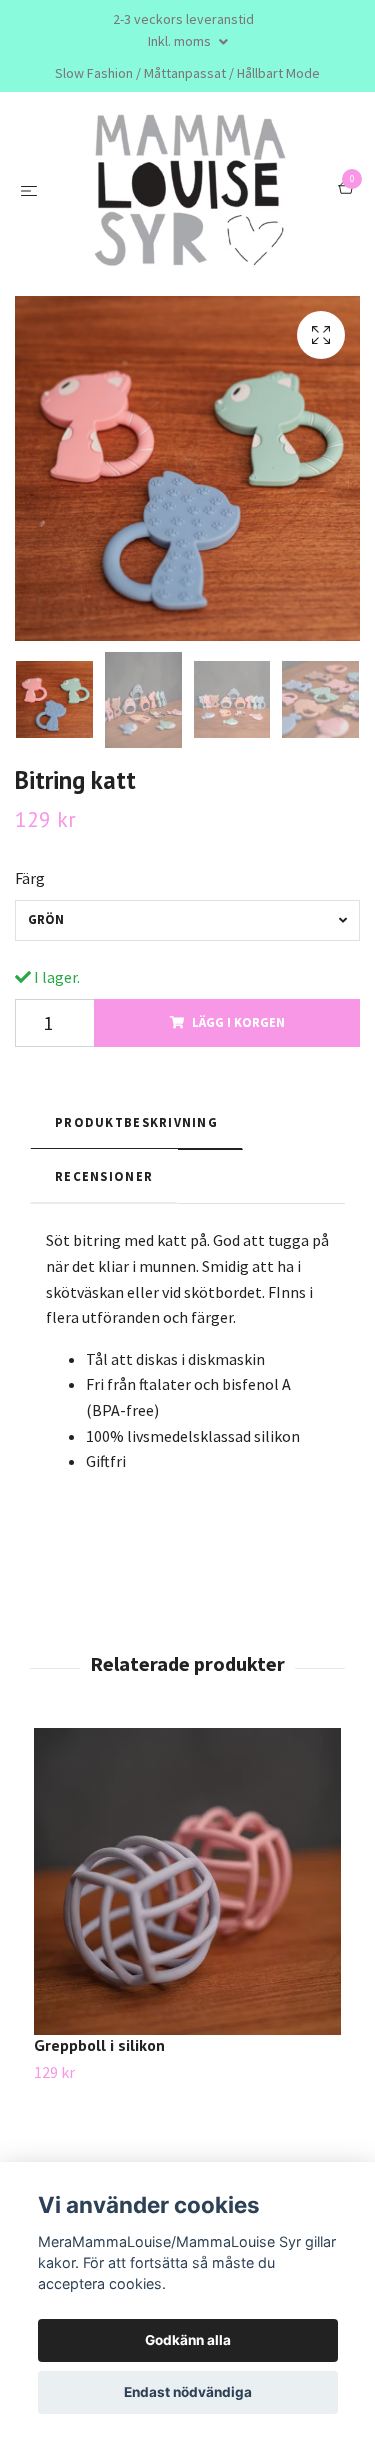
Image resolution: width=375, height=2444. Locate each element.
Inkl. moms (181, 41)
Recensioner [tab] (104, 1339)
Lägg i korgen (238, 1185)
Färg (30, 1041)
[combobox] (187, 1083)
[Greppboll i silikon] (187, 2045)
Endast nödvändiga (188, 2392)
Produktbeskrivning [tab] (136, 1285)
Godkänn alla (188, 2340)
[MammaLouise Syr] (187, 271)
